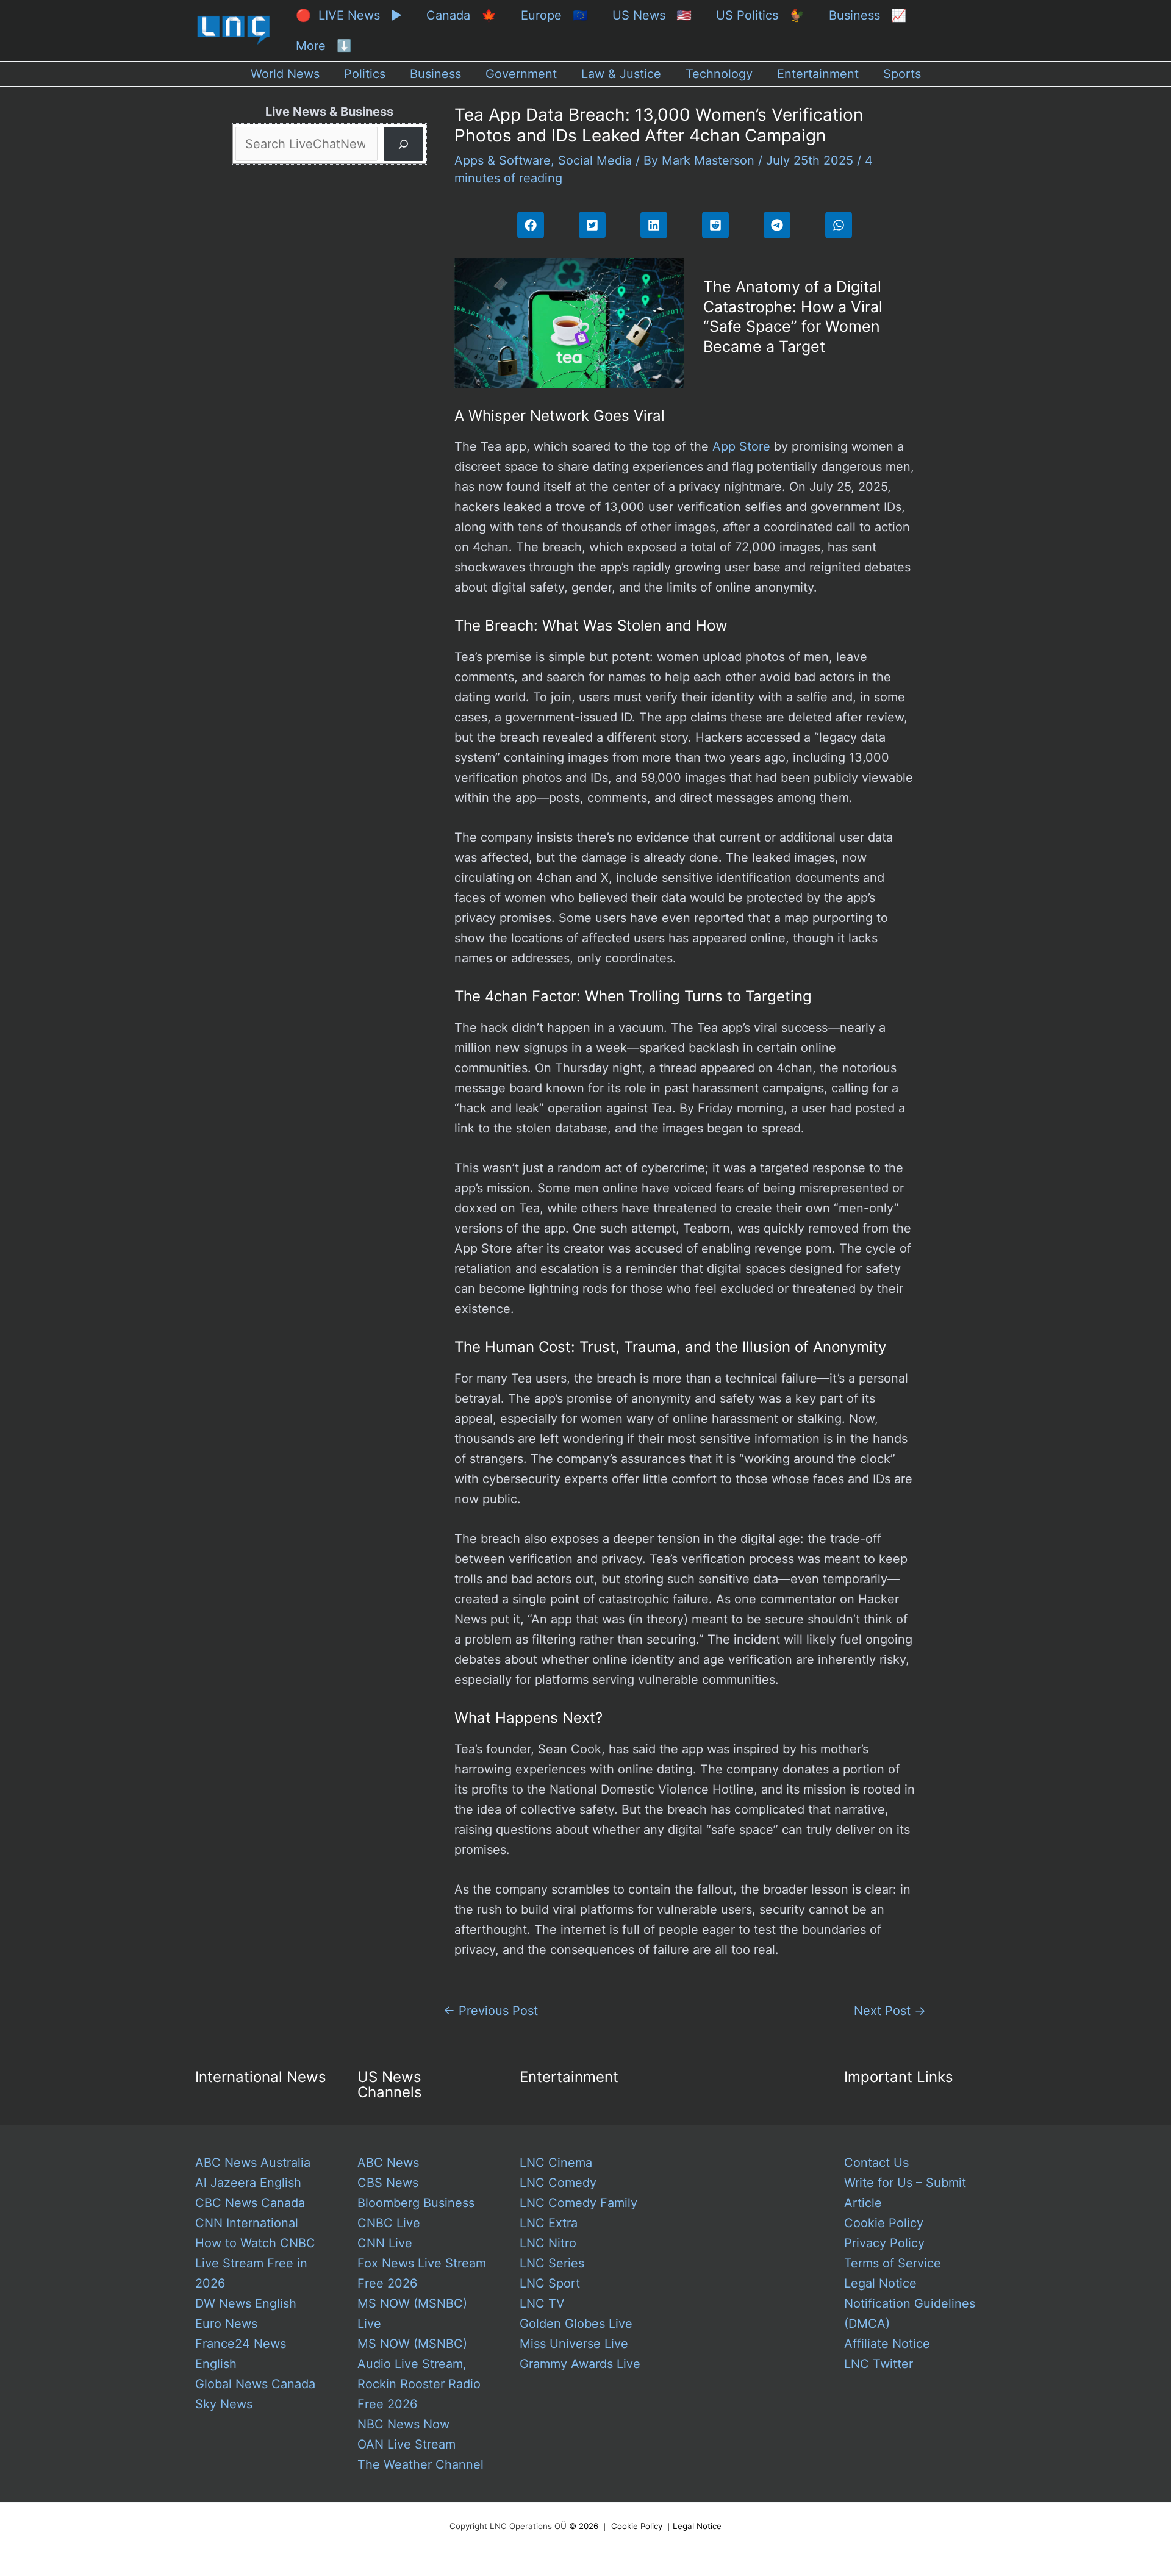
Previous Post (491, 2011)
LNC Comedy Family (578, 2203)
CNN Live (385, 2243)
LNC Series (552, 2263)
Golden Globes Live (576, 2324)
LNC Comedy (558, 2183)
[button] (531, 225)
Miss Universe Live (574, 2344)
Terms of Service (893, 2263)
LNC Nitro (548, 2243)
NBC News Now (403, 2424)
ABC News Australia (253, 2163)
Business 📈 (868, 15)
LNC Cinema (556, 2163)
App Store (741, 446)
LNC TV (542, 2303)
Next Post (890, 2011)
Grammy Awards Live (580, 2364)
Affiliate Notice (887, 2344)
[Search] (403, 144)
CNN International (247, 2223)
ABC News (388, 2163)
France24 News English (241, 2354)
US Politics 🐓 (760, 15)
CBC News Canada (250, 2203)
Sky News (224, 2404)
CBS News (388, 2183)
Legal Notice (880, 2283)
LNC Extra (549, 2223)
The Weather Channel (421, 2464)
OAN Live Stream (406, 2444)
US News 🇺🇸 (652, 15)
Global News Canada (255, 2384)
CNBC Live (389, 2223)
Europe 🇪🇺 (554, 15)
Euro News (226, 2324)
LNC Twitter (879, 2364)
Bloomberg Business (416, 2203)
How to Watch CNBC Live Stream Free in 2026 (255, 2263)
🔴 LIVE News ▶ (349, 15)
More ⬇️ (324, 46)
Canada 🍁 (461, 15)
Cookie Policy (884, 2223)
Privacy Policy (884, 2243)
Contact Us (876, 2163)
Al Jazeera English (248, 2183)
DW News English (246, 2303)
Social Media (595, 160)
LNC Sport (550, 2283)
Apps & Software (503, 160)
